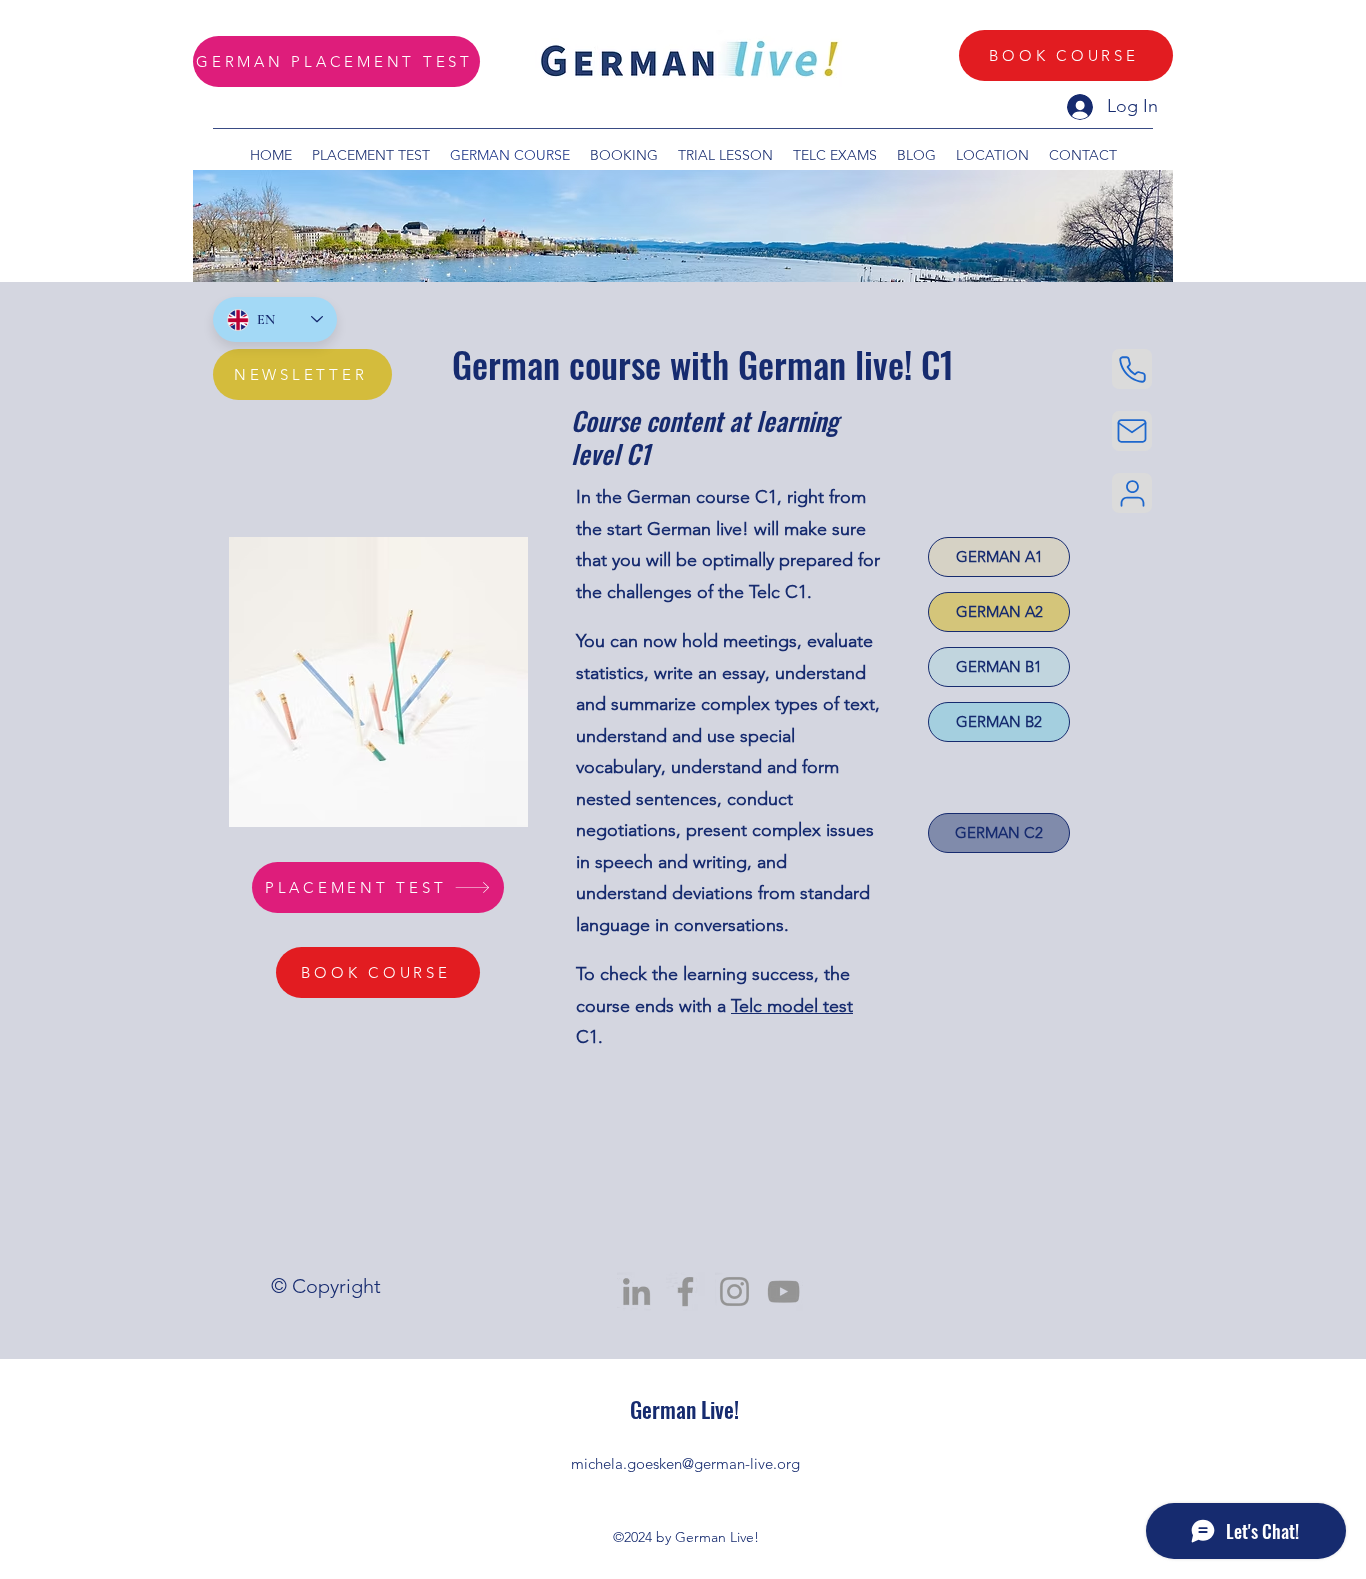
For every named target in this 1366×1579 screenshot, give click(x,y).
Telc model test (792, 1006)
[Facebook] (685, 1291)
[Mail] (1132, 431)
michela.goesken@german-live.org (685, 1463)
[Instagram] (734, 1291)
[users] (1132, 493)
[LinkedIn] (636, 1291)
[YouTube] (783, 1291)
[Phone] (1132, 369)
